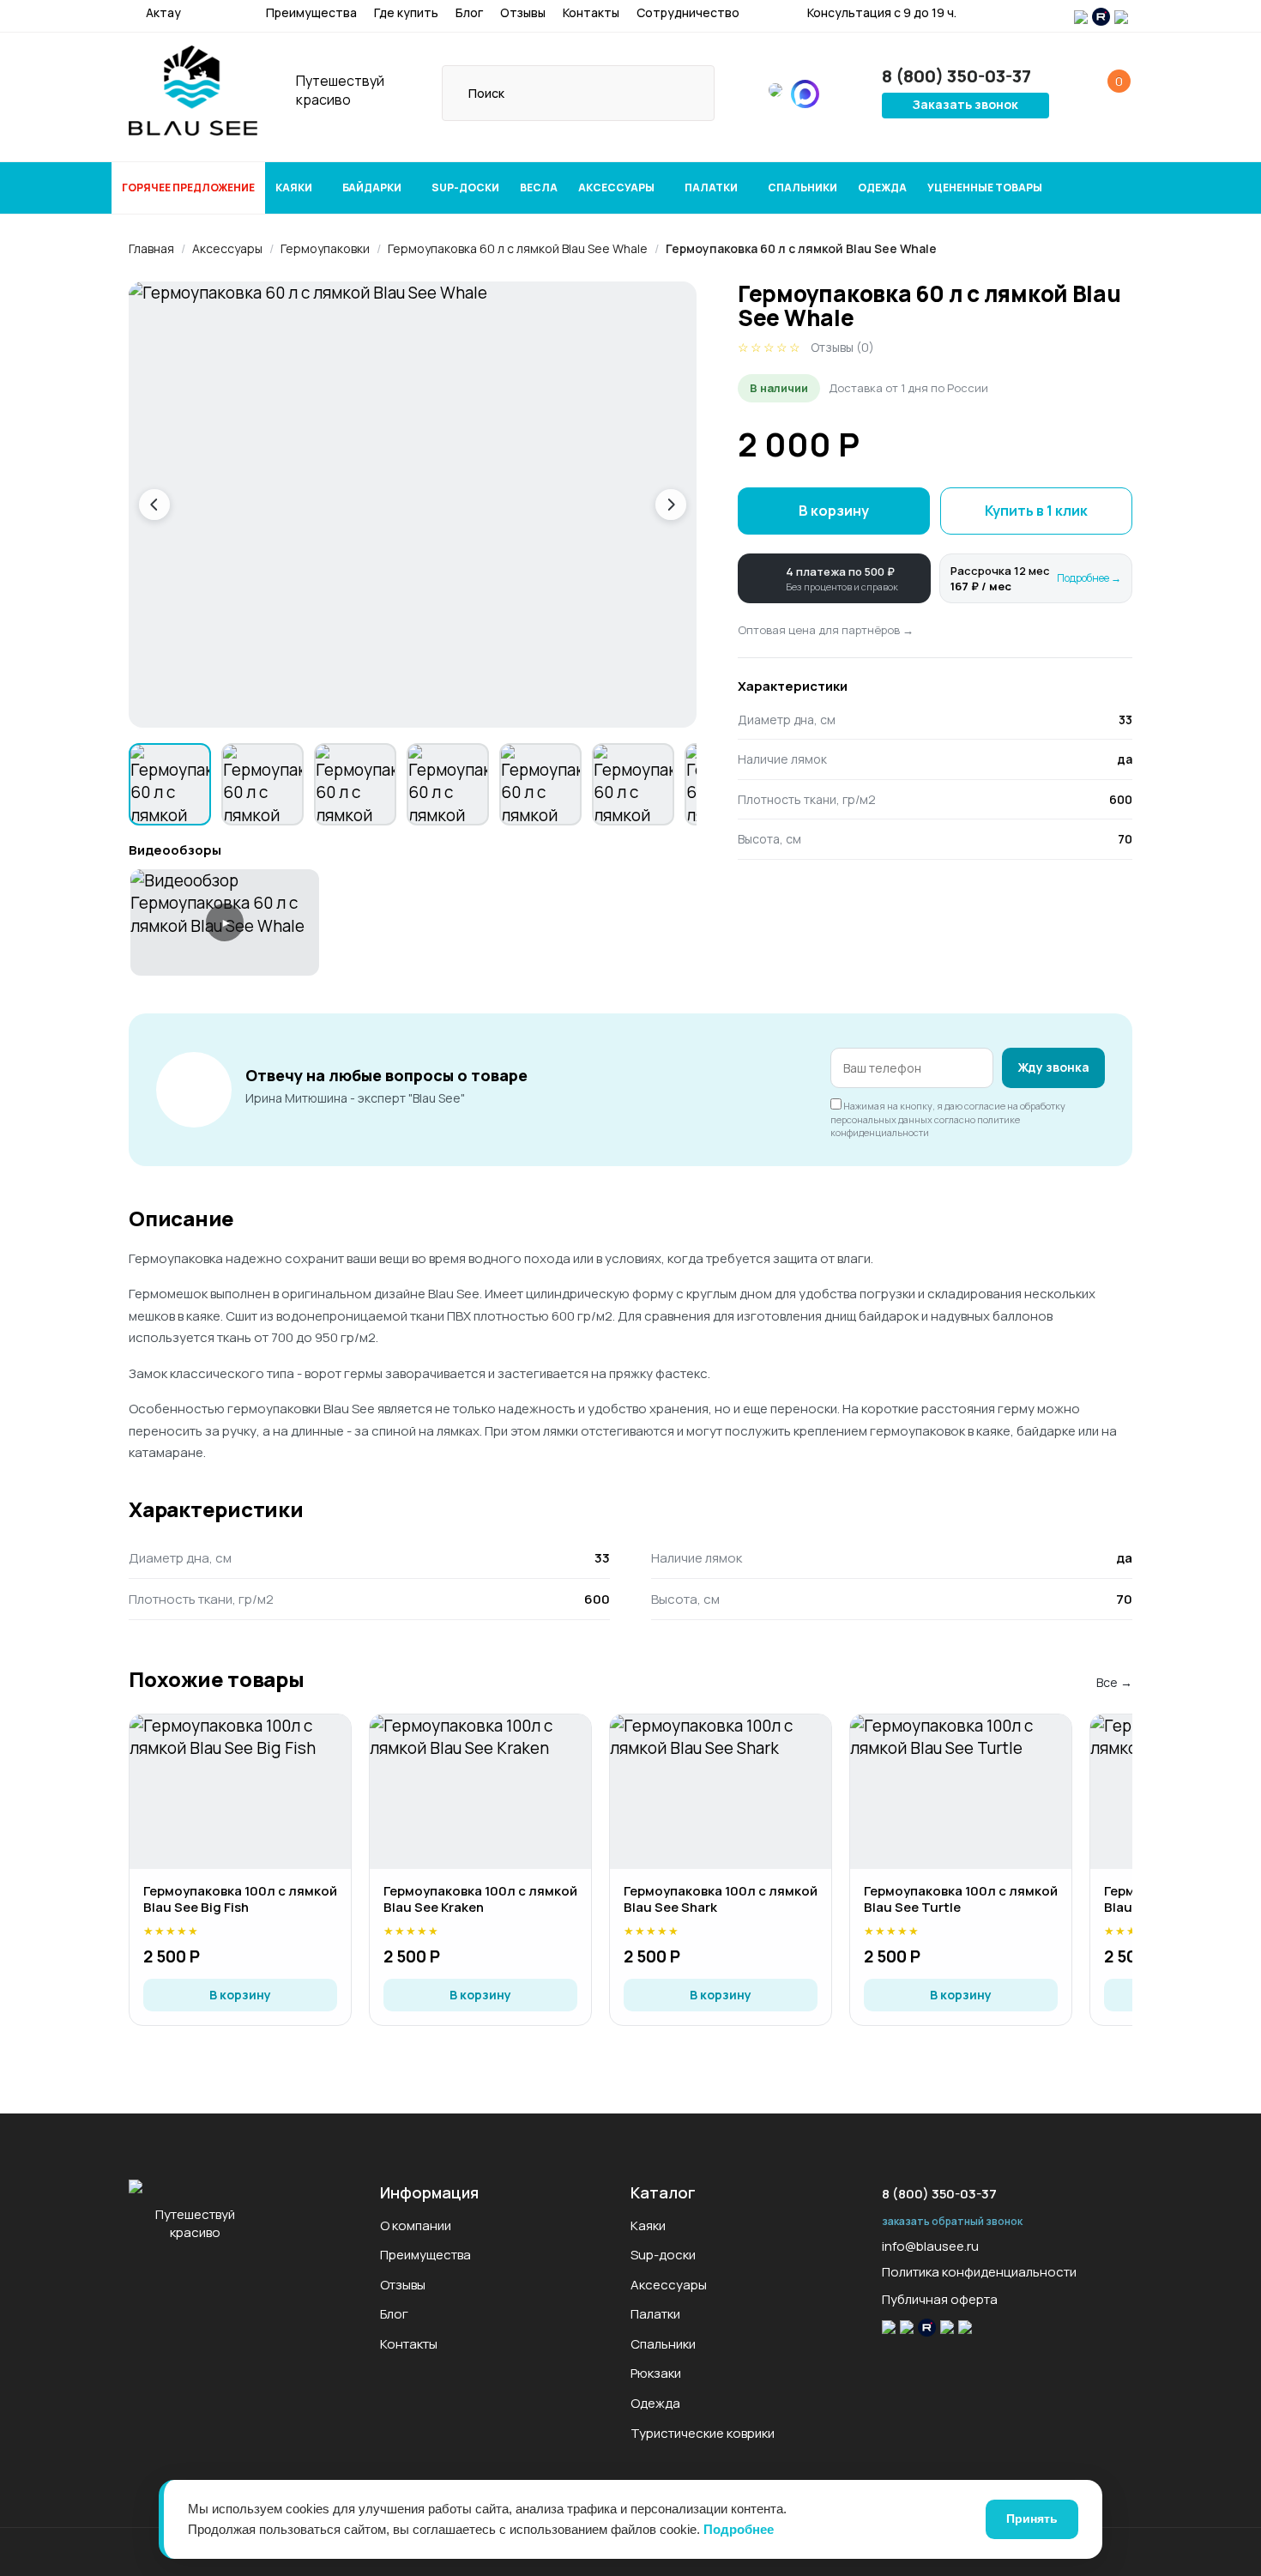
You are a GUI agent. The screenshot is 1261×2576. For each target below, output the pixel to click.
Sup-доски (465, 187)
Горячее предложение (188, 187)
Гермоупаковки (325, 248)
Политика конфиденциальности (979, 2272)
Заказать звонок (965, 104)
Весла (539, 187)
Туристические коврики (703, 2433)
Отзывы (523, 12)
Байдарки (373, 187)
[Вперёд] (671, 505)
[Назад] (154, 505)
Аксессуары (617, 187)
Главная (151, 248)
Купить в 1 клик (1036, 511)
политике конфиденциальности (925, 1126)
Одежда (882, 187)
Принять (1032, 2519)
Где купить (406, 12)
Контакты (591, 12)
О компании (416, 2225)
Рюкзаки (656, 2373)
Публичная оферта (940, 2299)
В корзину (834, 511)
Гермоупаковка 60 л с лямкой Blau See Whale (518, 248)
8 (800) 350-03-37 (939, 2194)
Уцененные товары (985, 187)
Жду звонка (1053, 1067)
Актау (162, 12)
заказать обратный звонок (952, 2221)
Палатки (712, 187)
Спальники (802, 187)
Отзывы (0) (842, 347)
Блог (469, 12)
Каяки (295, 187)
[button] (834, 578)
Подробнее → (1089, 578)
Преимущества (311, 12)
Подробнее (739, 2529)
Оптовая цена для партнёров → (826, 630)
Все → (1114, 1682)
